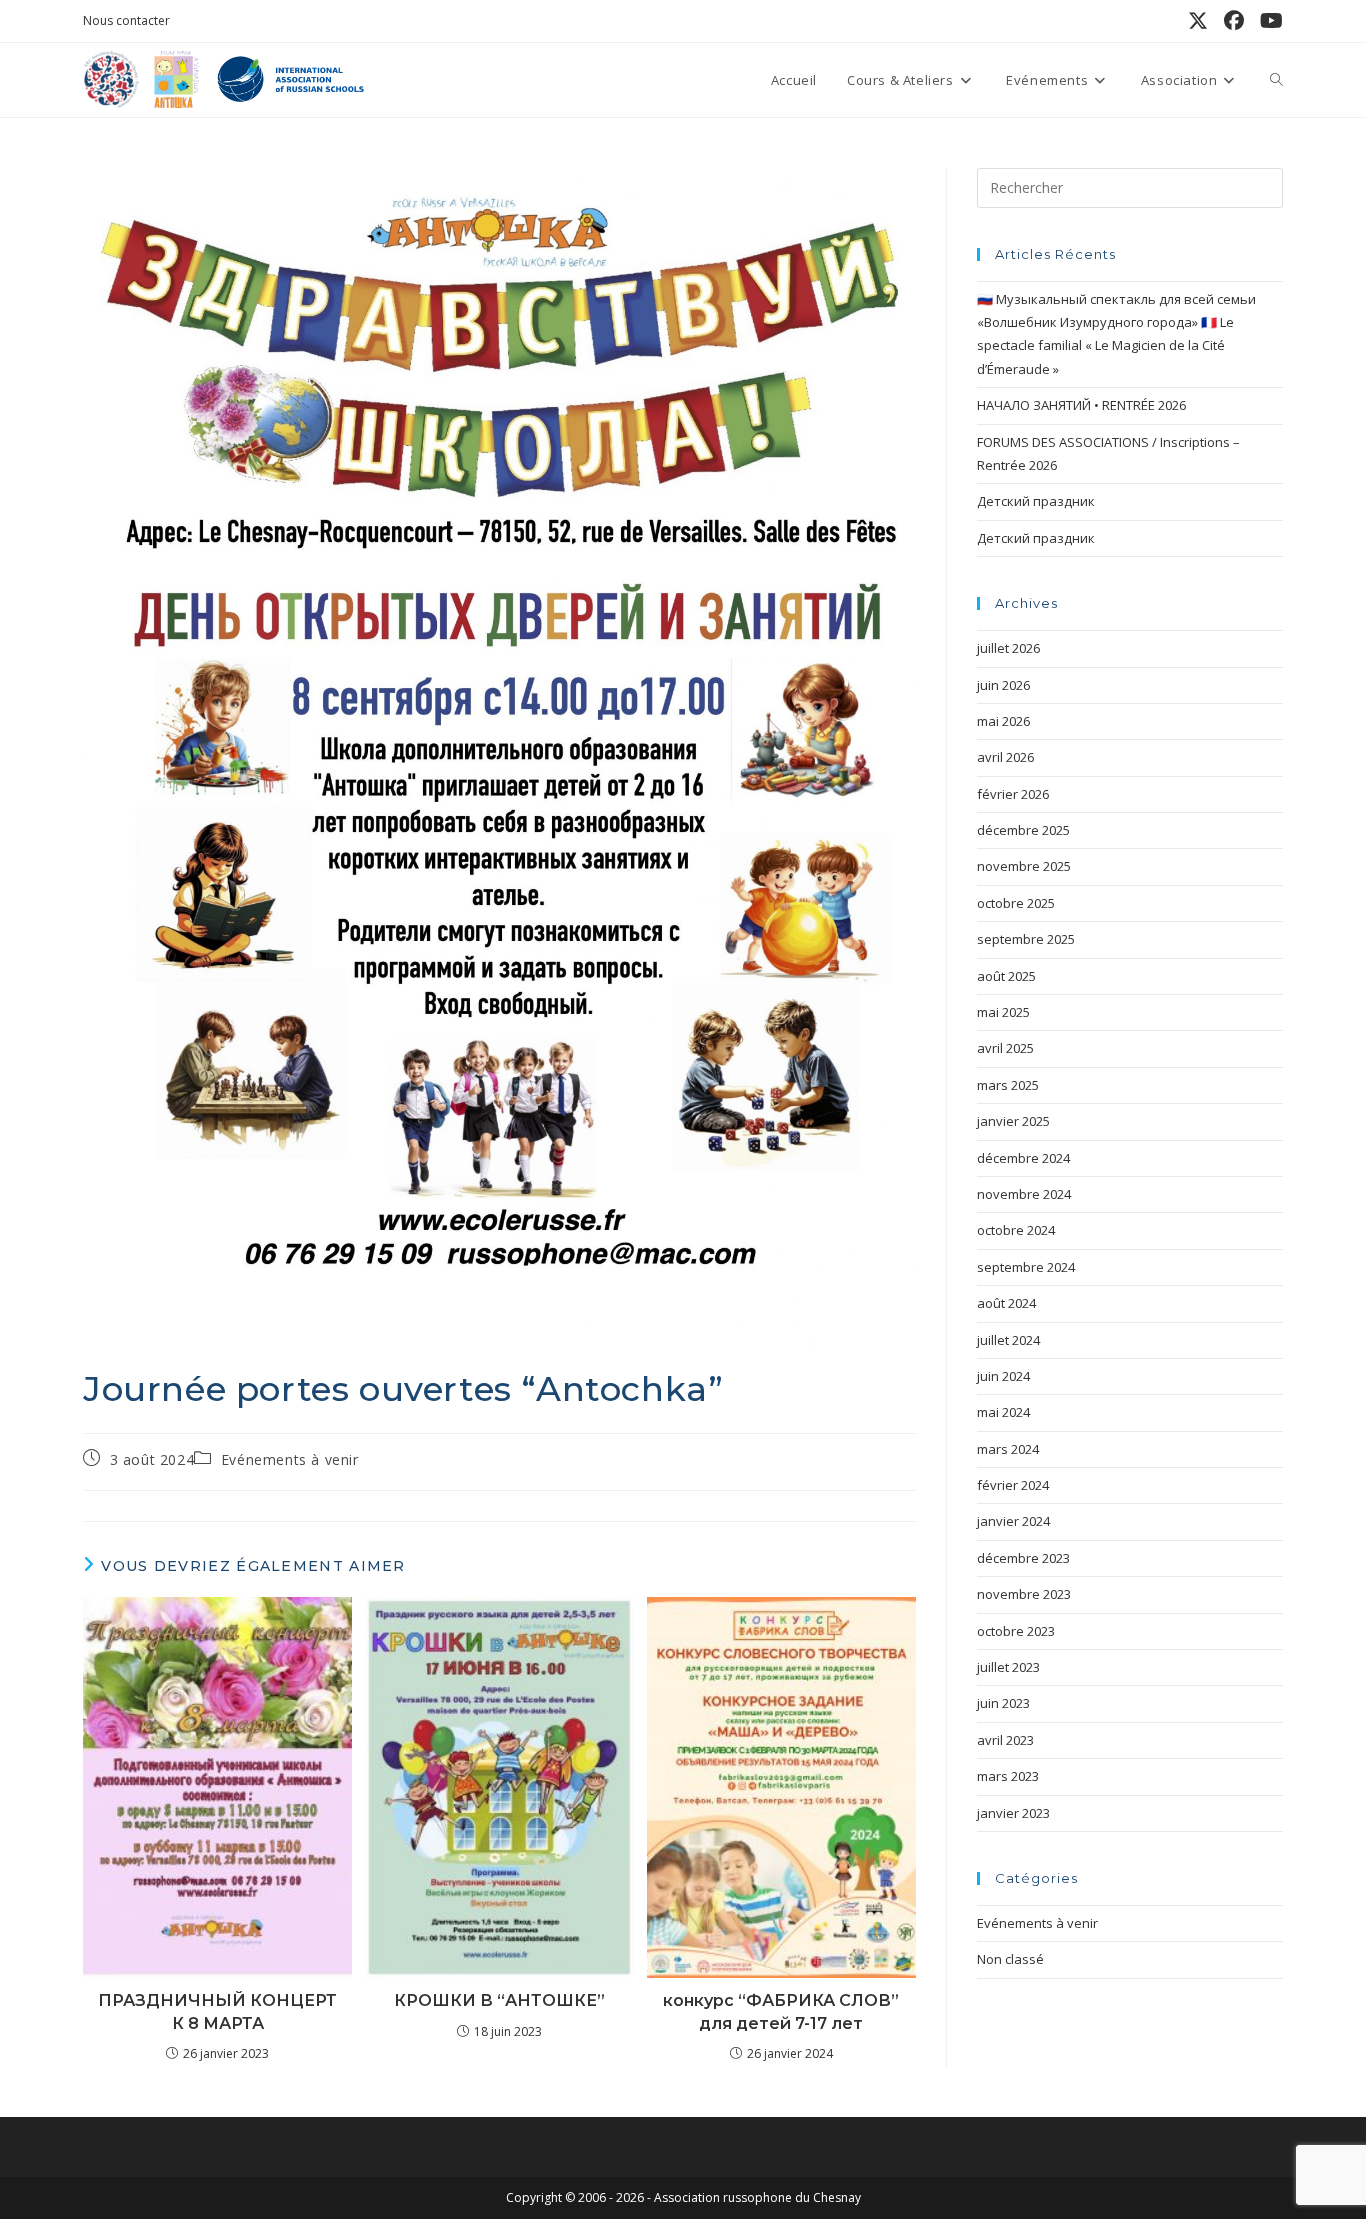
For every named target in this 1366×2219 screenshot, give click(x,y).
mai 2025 (1003, 1012)
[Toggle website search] (1276, 80)
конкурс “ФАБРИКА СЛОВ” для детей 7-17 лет (781, 2011)
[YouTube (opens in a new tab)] (1267, 21)
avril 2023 (1005, 1740)
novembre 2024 (1024, 1194)
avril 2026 (1005, 757)
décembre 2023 (1023, 1558)
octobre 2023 (1016, 1631)
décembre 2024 (1023, 1158)
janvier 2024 (1013, 1521)
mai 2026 (1003, 721)
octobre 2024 (1016, 1230)
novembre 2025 (1024, 866)
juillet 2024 (1008, 1340)
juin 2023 (1003, 1703)
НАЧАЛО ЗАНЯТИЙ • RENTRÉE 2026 (1081, 405)
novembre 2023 (1024, 1594)
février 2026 (1013, 794)
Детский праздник (1036, 501)
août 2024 (1006, 1303)
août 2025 (1006, 976)
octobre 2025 (1016, 903)
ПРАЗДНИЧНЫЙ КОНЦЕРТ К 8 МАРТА (217, 2011)
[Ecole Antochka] (172, 78)
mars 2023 (1008, 1776)
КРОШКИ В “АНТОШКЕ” (499, 2000)
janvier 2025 (1013, 1121)
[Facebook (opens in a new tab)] (1234, 21)
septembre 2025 (1026, 939)
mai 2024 (1003, 1412)
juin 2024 (1003, 1376)
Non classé (1010, 1959)
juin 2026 (1003, 685)
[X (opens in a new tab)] (1198, 21)
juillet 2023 (1008, 1667)
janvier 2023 (1013, 1813)
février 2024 (1013, 1485)
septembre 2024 (1026, 1267)
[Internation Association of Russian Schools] (289, 78)
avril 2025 (1005, 1048)
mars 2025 (1008, 1085)
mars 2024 (1008, 1449)
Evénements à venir (290, 1459)
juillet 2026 (1008, 648)
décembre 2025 (1023, 830)
